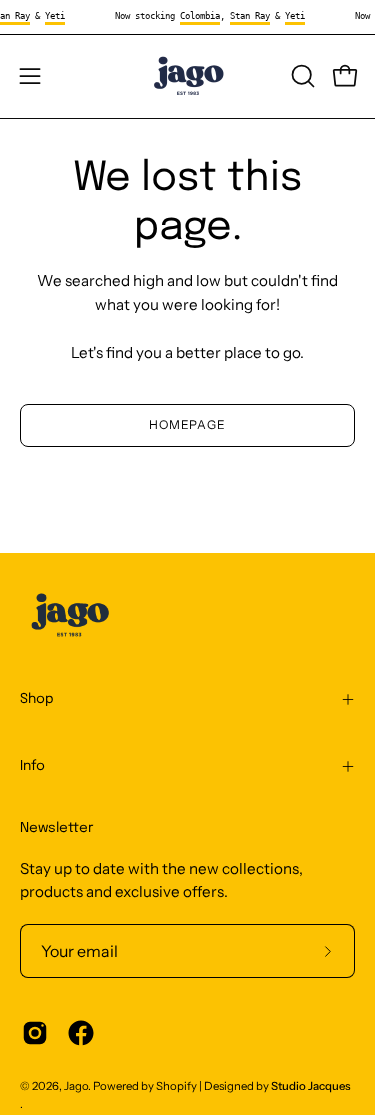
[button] (301, 76)
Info (32, 766)
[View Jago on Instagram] (35, 1033)
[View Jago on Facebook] (81, 1033)
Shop (37, 699)
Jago (76, 1086)
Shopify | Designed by (253, 1086)
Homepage (187, 424)
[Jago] (188, 76)
